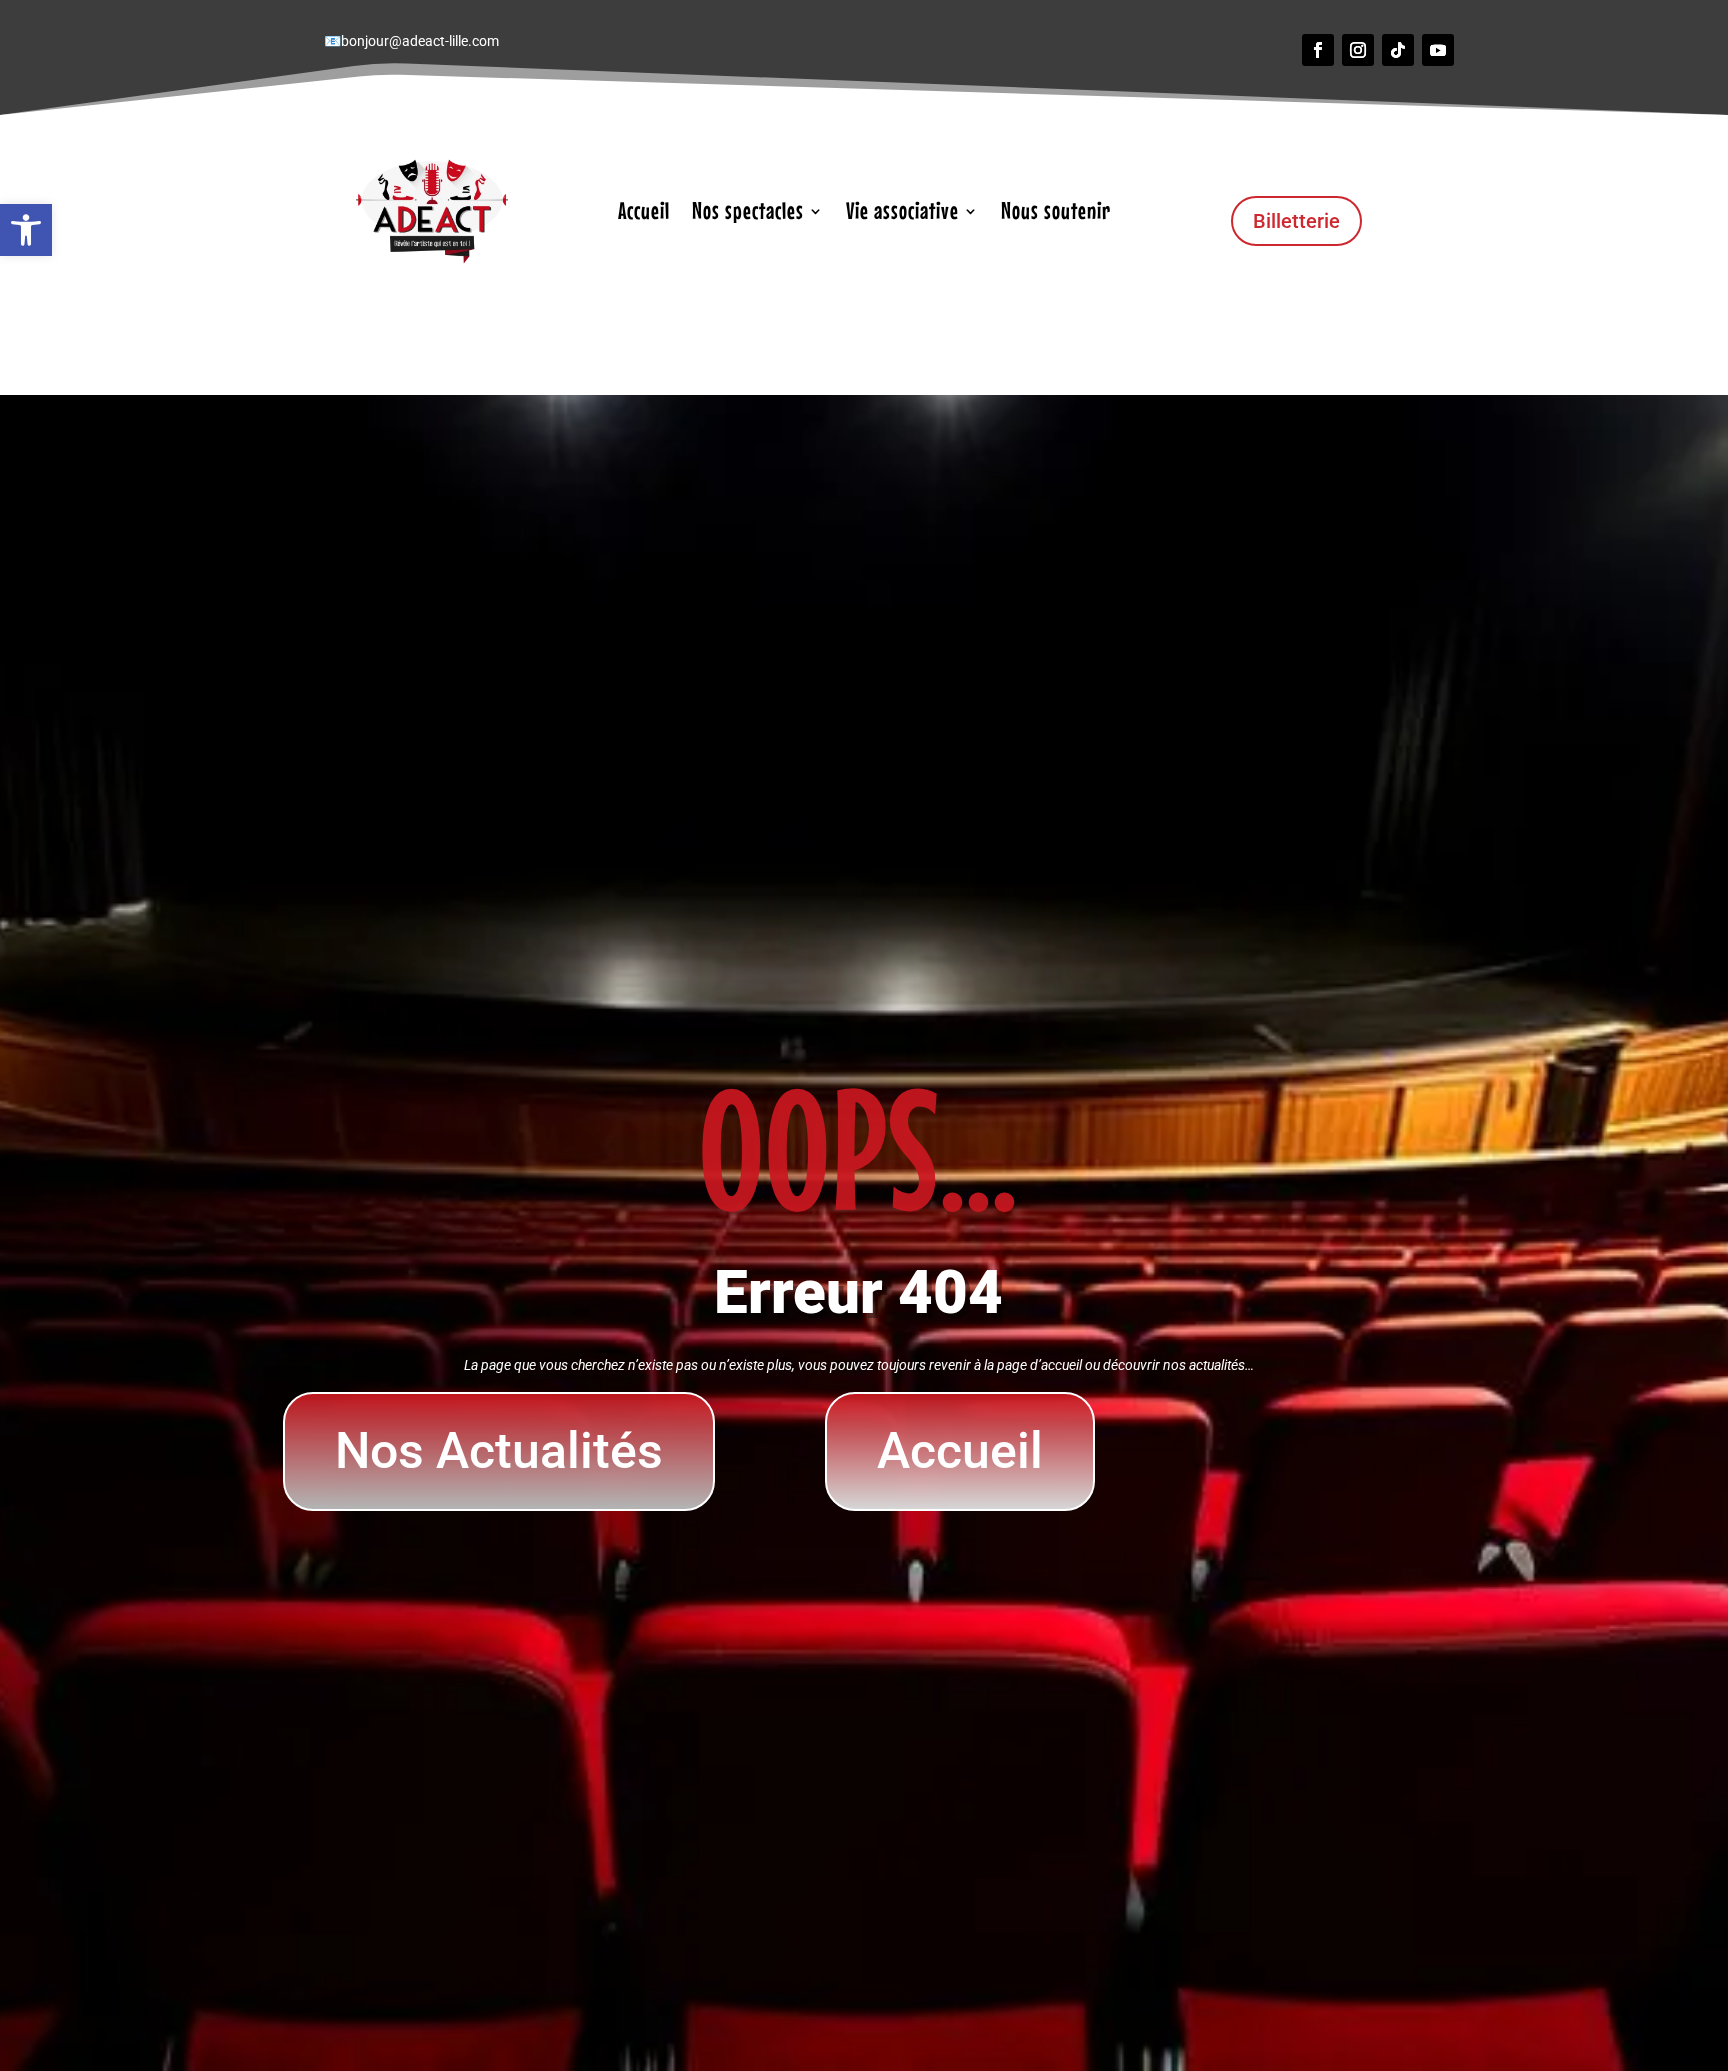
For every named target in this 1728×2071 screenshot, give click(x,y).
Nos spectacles (748, 214)
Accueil (644, 214)
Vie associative (902, 214)
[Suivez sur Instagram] (1358, 50)
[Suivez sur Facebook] (1318, 50)
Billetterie (1296, 221)
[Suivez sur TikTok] (1398, 50)
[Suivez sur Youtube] (1438, 50)
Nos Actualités (499, 1451)
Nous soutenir (1056, 214)
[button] (26, 230)
